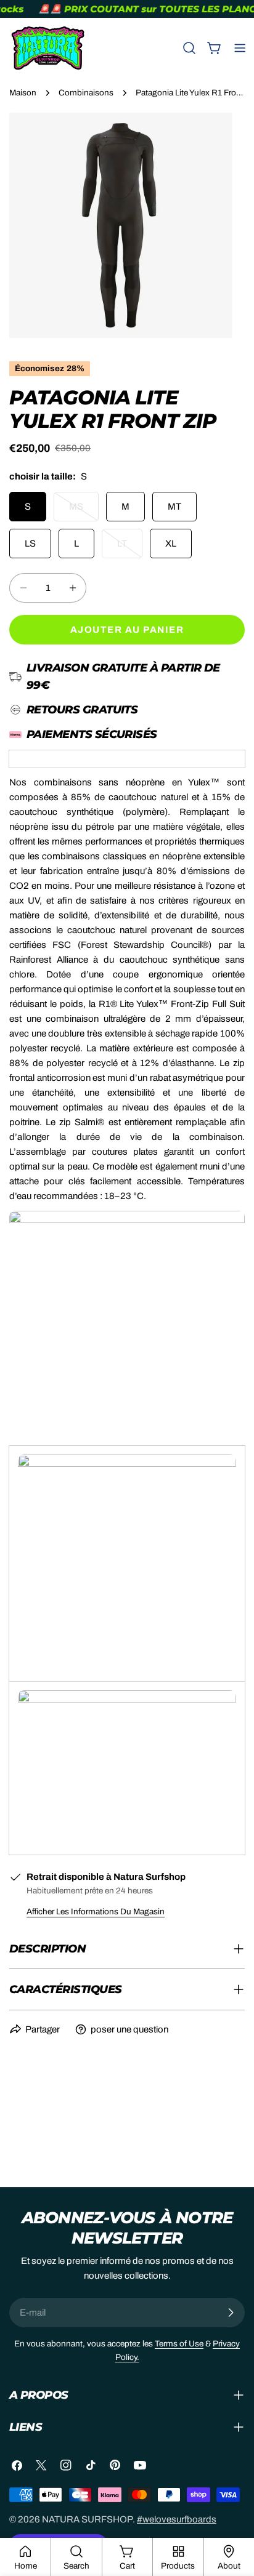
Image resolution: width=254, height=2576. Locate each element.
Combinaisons (86, 93)
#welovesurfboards (177, 2519)
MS (84, 512)
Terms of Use (179, 2344)
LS (30, 544)
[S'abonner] (231, 2313)
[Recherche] (189, 48)
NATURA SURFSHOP (87, 2519)
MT (174, 507)
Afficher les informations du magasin (96, 1912)
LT (130, 548)
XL (171, 544)
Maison (23, 93)
